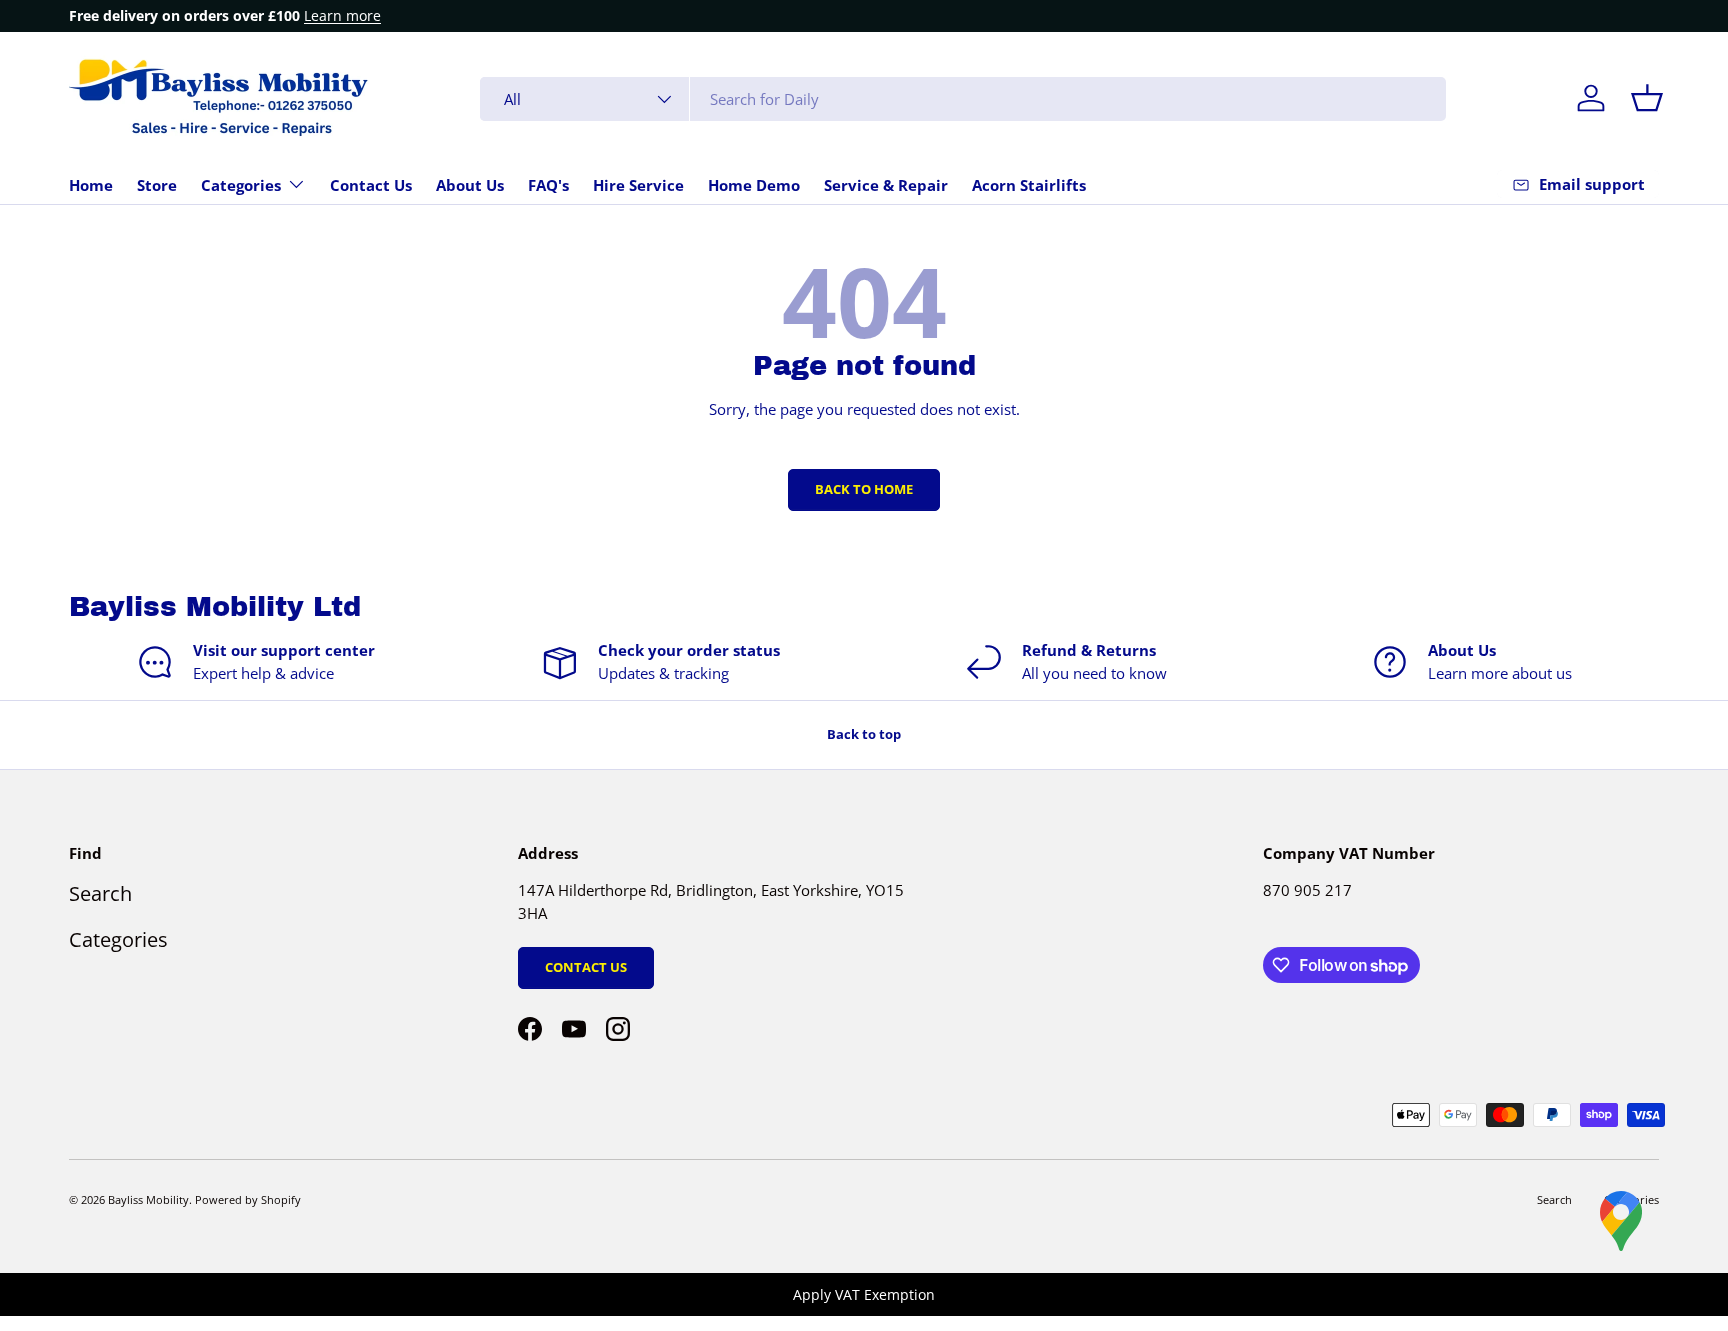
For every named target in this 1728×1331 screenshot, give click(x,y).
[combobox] (962, 99)
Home (91, 185)
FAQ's (548, 185)
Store (157, 185)
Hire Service (638, 185)
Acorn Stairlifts (1029, 185)
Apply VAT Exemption (864, 1294)
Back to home (864, 489)
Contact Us (371, 185)
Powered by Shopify (248, 1199)
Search (100, 893)
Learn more (342, 16)
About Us (470, 185)
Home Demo (754, 185)
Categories (241, 185)
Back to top (864, 734)
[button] (1647, 98)
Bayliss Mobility (148, 1199)
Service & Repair (886, 185)
